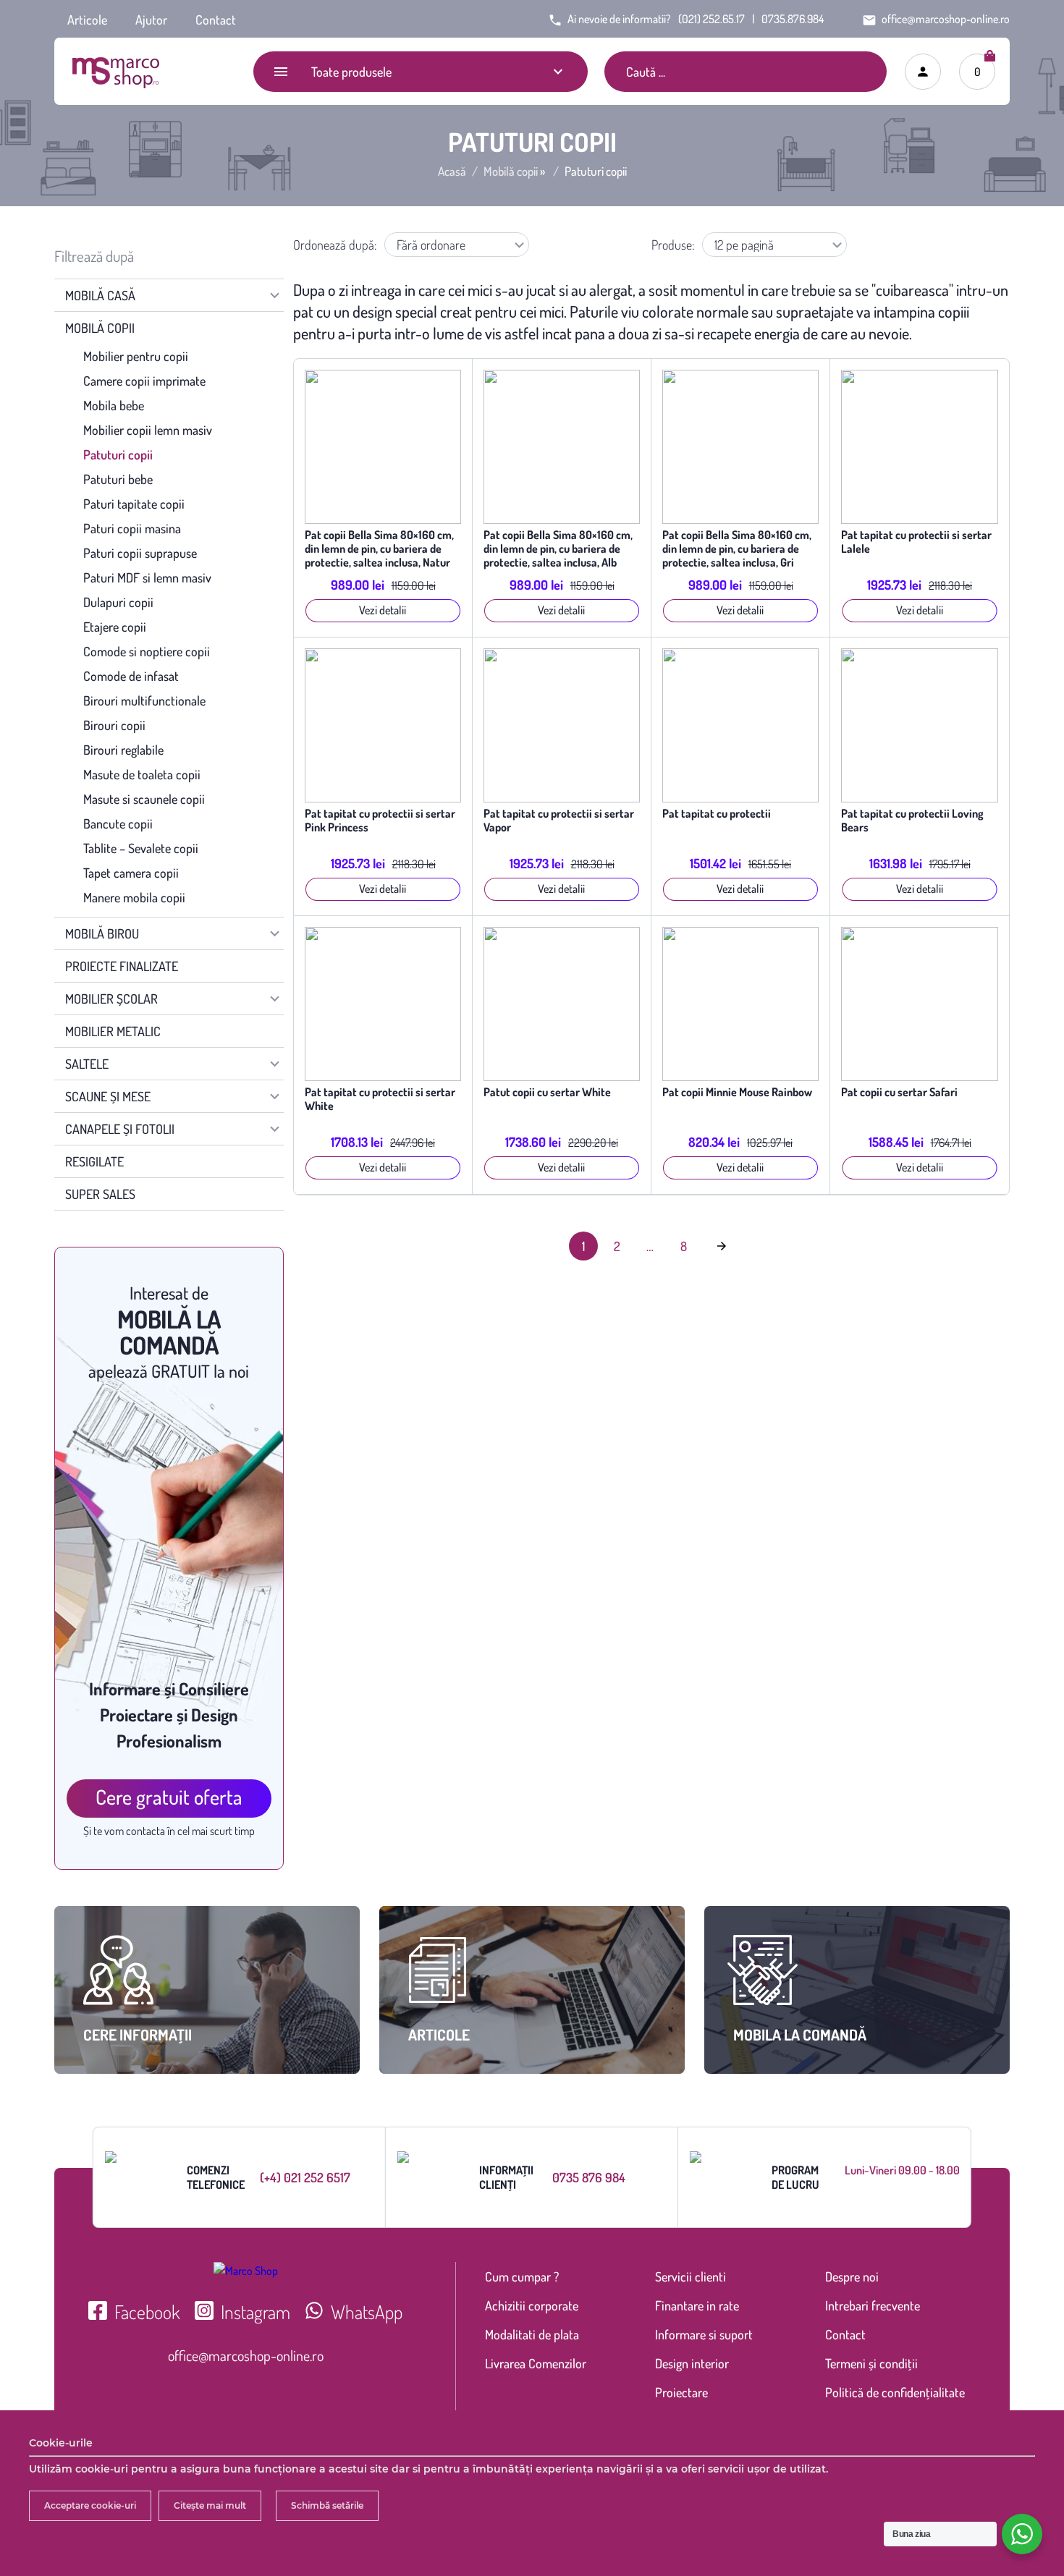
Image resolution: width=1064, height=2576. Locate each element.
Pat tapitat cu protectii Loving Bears (912, 821)
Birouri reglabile (123, 750)
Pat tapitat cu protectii (717, 814)
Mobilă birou (102, 933)
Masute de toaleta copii (142, 774)
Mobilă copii (511, 171)
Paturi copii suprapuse (140, 553)
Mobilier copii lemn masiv (148, 430)
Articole (87, 20)
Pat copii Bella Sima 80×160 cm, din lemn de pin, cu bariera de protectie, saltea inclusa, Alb (558, 549)
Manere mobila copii (134, 897)
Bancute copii (118, 823)
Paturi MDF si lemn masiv (147, 577)
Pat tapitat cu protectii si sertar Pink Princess (380, 821)
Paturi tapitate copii (134, 504)
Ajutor (151, 20)
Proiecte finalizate (122, 966)
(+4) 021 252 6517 (305, 2177)
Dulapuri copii (118, 602)
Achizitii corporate (532, 2305)
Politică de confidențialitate (895, 2392)
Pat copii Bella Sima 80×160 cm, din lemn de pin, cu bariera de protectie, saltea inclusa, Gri (737, 549)
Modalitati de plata (532, 2334)
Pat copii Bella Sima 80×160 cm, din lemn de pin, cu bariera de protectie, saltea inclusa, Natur (379, 549)
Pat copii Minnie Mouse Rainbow (737, 1092)
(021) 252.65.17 (712, 19)
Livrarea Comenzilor (536, 2363)
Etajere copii (115, 627)
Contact (216, 20)
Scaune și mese (108, 1096)
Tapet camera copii (131, 873)
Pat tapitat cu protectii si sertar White (380, 1099)
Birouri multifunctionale (144, 700)
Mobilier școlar (111, 999)
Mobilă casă (100, 295)
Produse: (673, 245)
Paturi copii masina (132, 528)
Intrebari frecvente (873, 2305)
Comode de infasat (131, 676)
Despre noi (852, 2276)
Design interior (692, 2363)
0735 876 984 (589, 2177)
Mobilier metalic (113, 1031)
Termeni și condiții (871, 2363)
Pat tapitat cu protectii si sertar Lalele (916, 542)
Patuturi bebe (118, 479)
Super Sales (100, 1194)
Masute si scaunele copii (144, 799)
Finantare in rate (697, 2305)
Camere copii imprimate (144, 381)
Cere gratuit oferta (169, 1797)
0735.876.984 (793, 19)
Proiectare (681, 2392)
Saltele (87, 1064)
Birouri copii (114, 725)
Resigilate (94, 1161)
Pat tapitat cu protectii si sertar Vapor (559, 821)
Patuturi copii (118, 454)
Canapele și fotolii (120, 1129)
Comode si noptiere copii (147, 651)
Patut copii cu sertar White (547, 1092)
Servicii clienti (691, 2276)
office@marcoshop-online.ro (246, 2355)
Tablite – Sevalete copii (141, 848)
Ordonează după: (335, 245)
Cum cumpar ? (522, 2276)
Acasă (452, 171)
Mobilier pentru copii (136, 356)
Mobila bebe (114, 405)
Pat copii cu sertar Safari (899, 1092)
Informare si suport (704, 2334)
